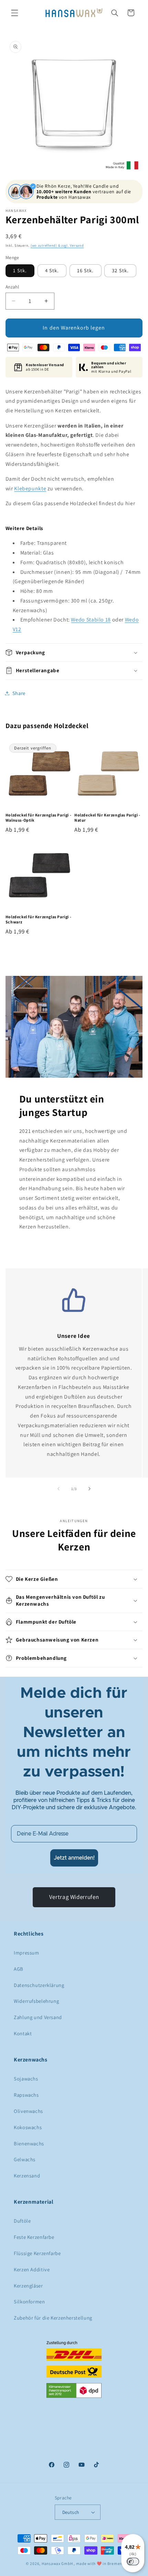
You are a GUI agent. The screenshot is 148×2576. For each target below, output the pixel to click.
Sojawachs (26, 2079)
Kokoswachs (28, 2127)
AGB (19, 1969)
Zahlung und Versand (38, 2017)
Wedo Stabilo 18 (91, 620)
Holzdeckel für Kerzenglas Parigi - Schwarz (38, 919)
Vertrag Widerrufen (74, 1897)
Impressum (27, 1953)
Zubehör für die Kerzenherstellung (53, 2318)
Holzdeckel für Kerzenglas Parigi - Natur (107, 818)
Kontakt (23, 2033)
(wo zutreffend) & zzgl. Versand (57, 245)
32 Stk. (120, 270)
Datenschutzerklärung (39, 1985)
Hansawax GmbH (57, 2563)
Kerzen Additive (32, 2269)
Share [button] (19, 693)
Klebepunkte (30, 488)
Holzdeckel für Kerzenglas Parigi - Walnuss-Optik (38, 818)
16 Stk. (85, 270)
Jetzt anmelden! (74, 1858)
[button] (14, 13)
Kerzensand (27, 2176)
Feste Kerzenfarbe (34, 2237)
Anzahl (12, 287)
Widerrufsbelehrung (36, 2001)
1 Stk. (20, 270)
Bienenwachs (29, 2143)
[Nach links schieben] (59, 1489)
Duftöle (22, 2221)
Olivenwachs (28, 2111)
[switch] (133, 2562)
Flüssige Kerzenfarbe (37, 2253)
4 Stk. (52, 270)
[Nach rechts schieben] (89, 1489)
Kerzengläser (28, 2286)
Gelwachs (25, 2159)
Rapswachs (26, 2095)
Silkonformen (29, 2301)
